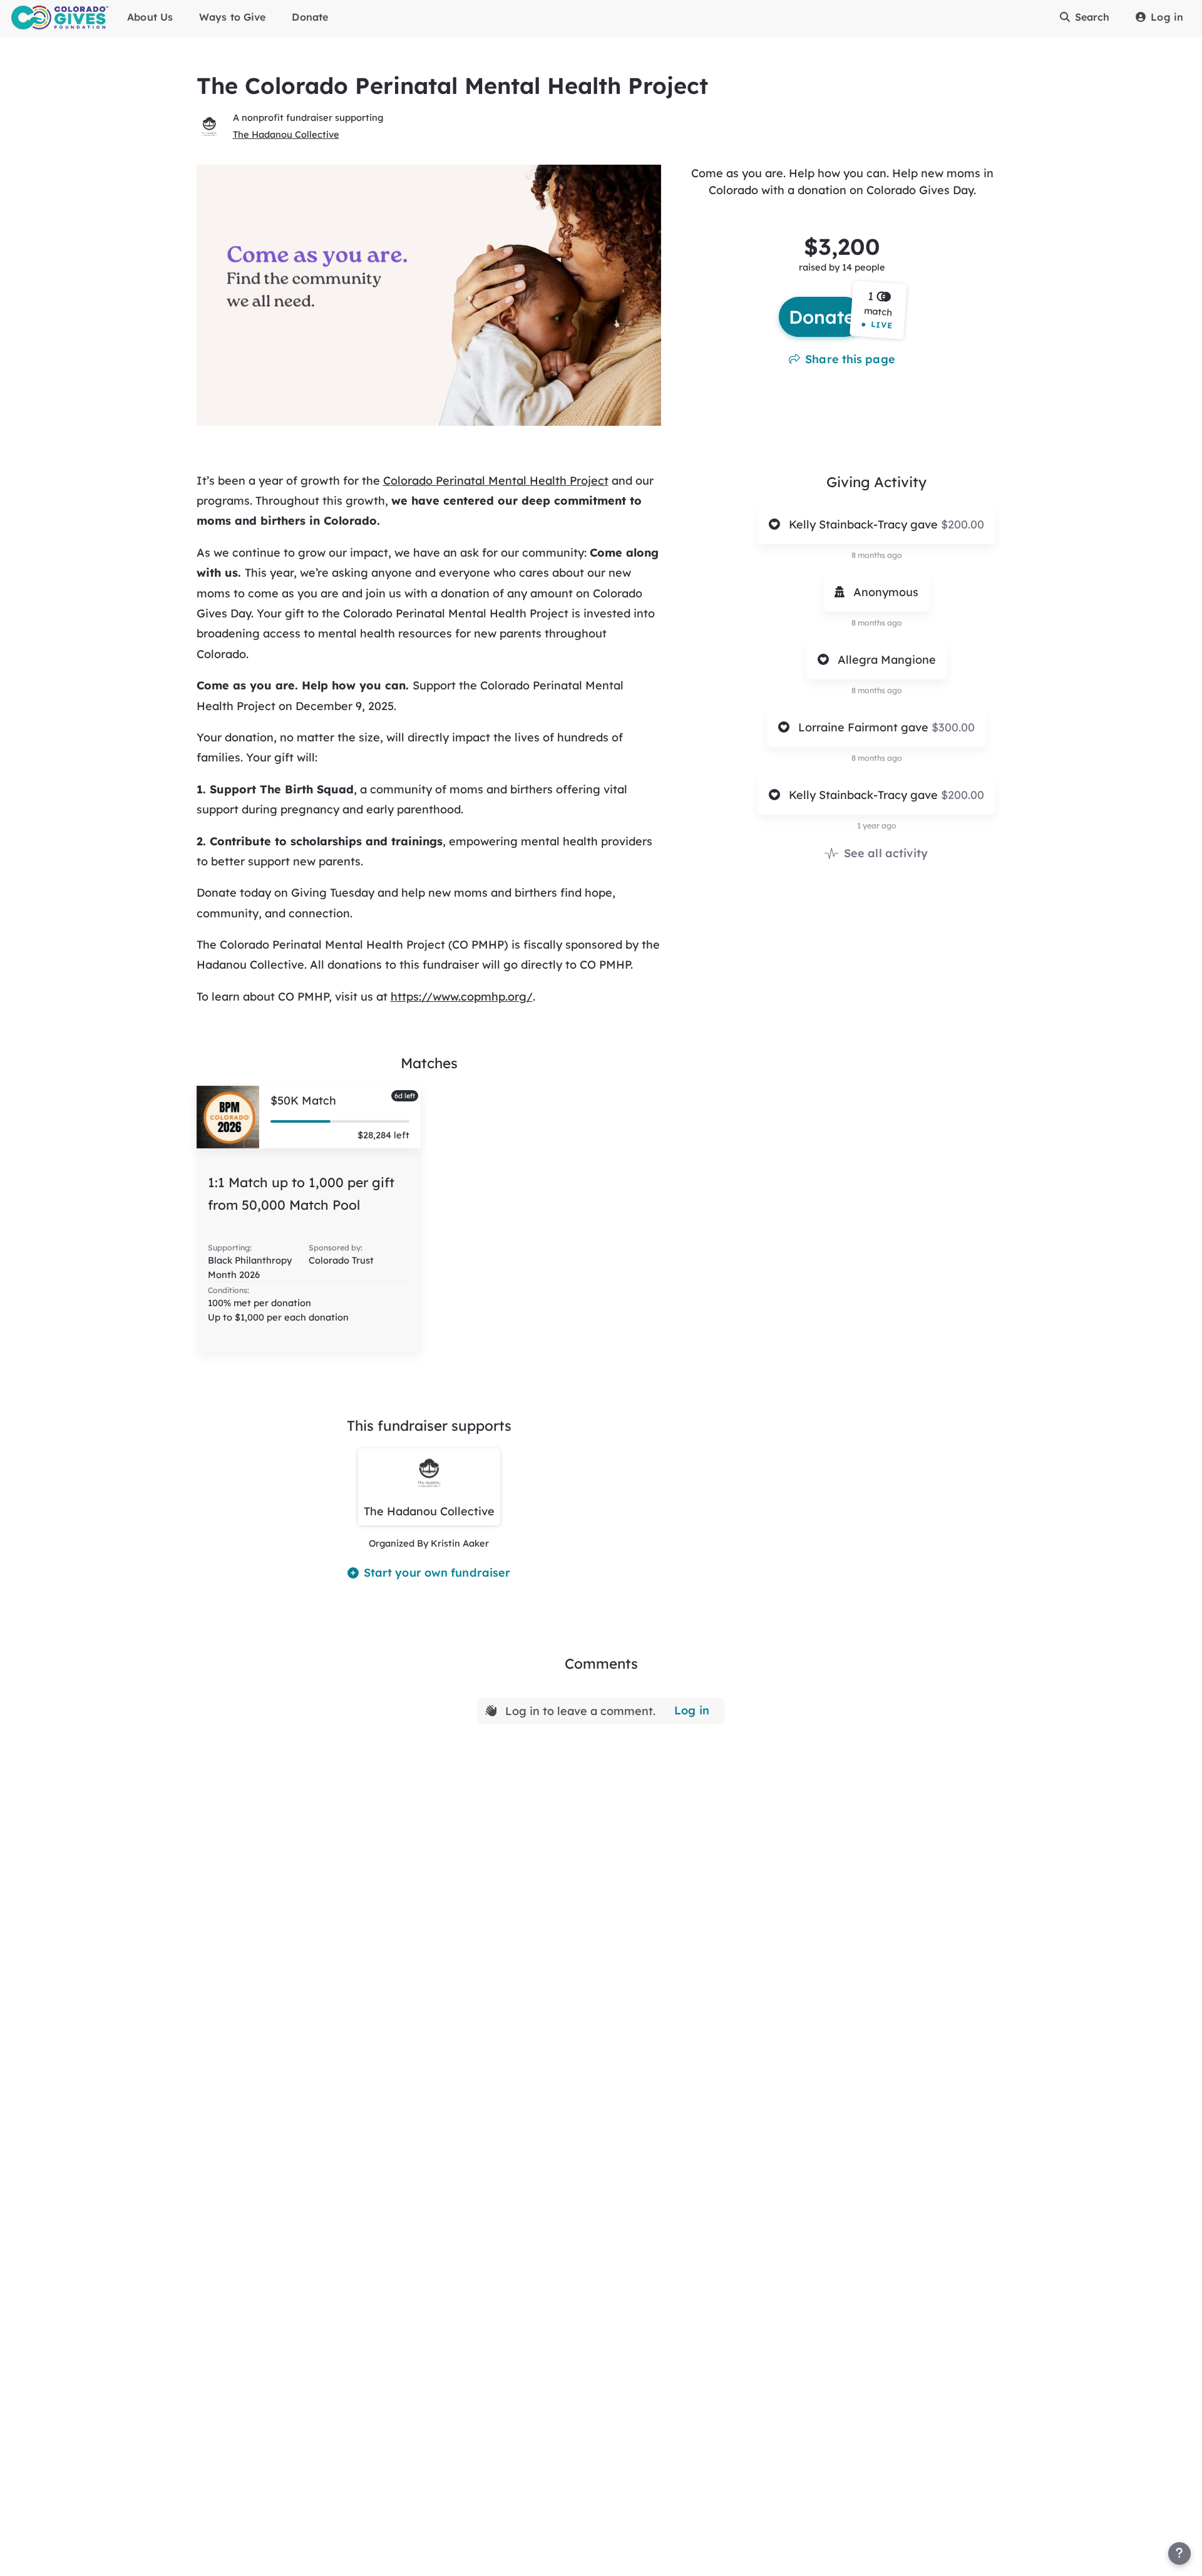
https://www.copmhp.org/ (462, 997)
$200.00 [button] (963, 524)
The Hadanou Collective (286, 134)
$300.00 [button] (953, 727)
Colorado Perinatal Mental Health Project (496, 481)
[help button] (1179, 2553)
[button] (879, 310)
